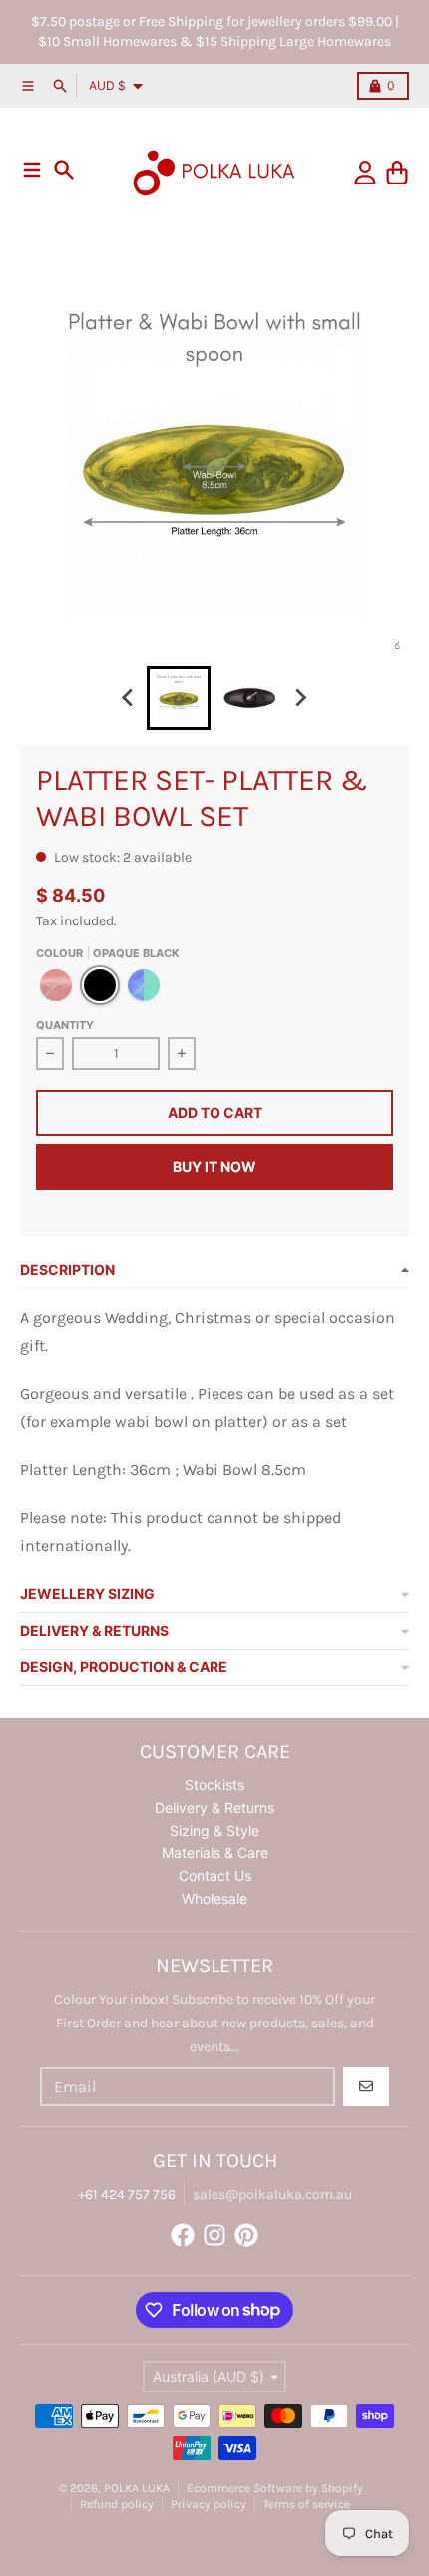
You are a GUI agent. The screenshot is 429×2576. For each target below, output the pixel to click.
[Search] (64, 170)
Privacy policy (209, 2504)
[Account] (365, 173)
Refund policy (117, 2504)
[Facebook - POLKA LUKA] (183, 2235)
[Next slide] (300, 698)
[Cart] (397, 173)
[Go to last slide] (129, 698)
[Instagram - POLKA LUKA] (214, 2235)
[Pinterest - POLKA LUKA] (246, 2235)
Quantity (65, 1025)
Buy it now (214, 1166)
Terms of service (307, 2504)
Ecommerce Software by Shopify (275, 2488)
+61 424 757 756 (127, 2195)
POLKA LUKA (137, 2488)
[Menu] (32, 170)
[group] (179, 698)
